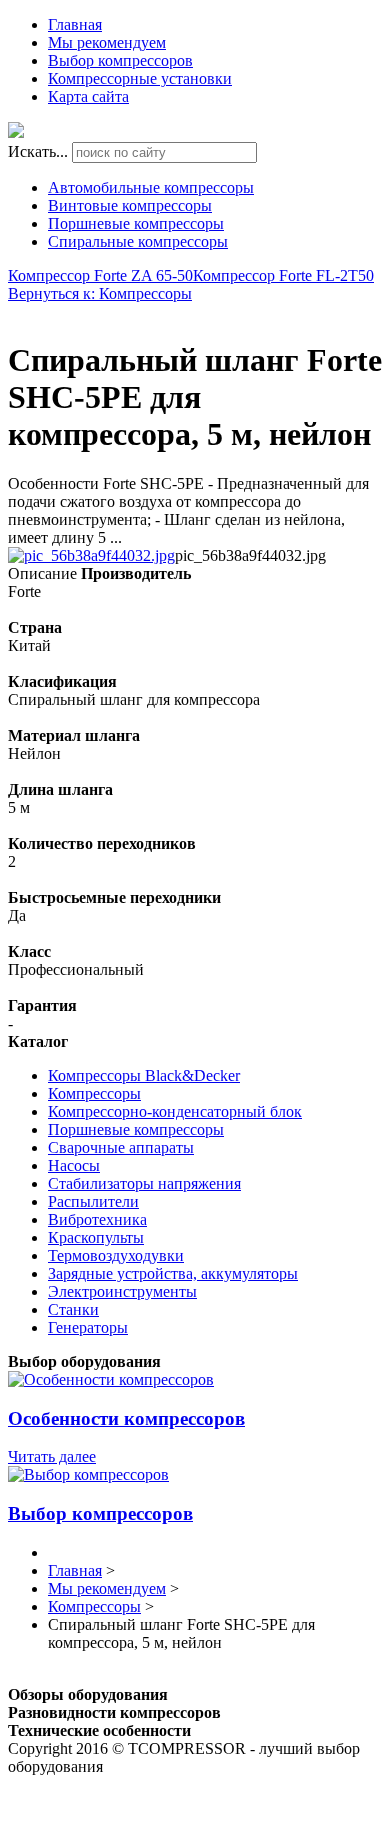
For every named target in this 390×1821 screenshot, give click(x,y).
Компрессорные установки (140, 78)
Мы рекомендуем (107, 42)
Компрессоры (94, 1093)
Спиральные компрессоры (138, 241)
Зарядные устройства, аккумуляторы (173, 1273)
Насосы (74, 1165)
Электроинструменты (122, 1291)
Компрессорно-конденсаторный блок (175, 1111)
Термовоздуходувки (116, 1255)
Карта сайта (88, 96)
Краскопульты (96, 1237)
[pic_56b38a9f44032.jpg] (91, 555)
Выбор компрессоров (120, 60)
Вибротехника (97, 1219)
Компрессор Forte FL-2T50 (283, 275)
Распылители (93, 1201)
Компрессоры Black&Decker (144, 1075)
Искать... (38, 151)
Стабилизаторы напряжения (144, 1183)
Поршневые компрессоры (136, 223)
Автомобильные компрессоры (151, 187)
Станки (73, 1309)
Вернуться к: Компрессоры (100, 293)
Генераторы (88, 1327)
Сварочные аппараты (121, 1147)
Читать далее (52, 1456)
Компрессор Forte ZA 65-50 (100, 275)
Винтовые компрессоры (130, 205)
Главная (75, 24)
